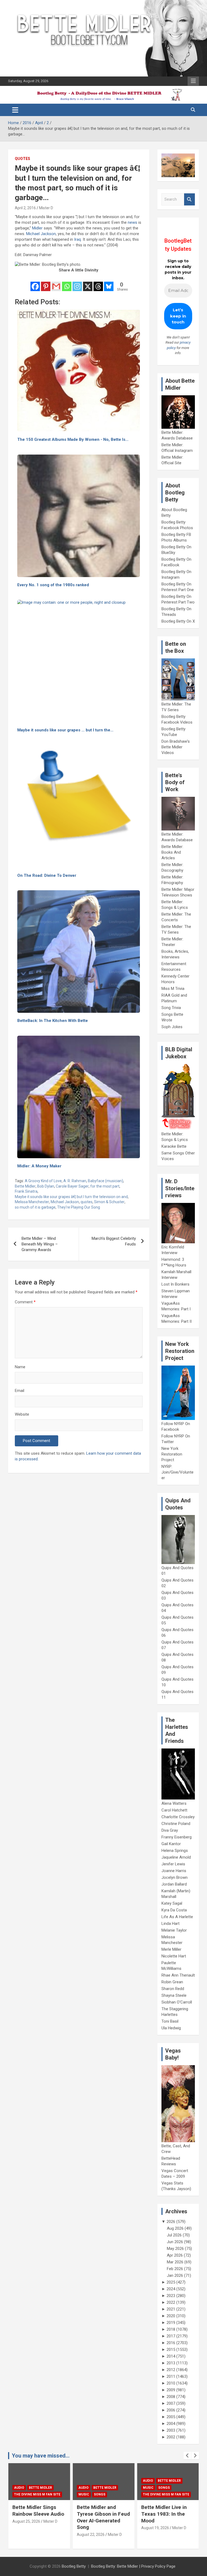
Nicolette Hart (174, 1956)
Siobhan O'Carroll (177, 2002)
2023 (171, 2296)
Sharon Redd (173, 1989)
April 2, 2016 (25, 208)
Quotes (23, 159)
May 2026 (175, 2249)
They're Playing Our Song (79, 1207)
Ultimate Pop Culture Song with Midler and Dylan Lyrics (166, 2514)
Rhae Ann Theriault (178, 1975)
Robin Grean (172, 1982)
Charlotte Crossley (178, 1817)
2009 (171, 2390)
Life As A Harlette (177, 1917)
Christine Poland (176, 1824)
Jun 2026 (175, 2242)
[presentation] (187, 2456)
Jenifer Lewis (173, 1864)
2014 (171, 2356)
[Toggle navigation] (15, 110)
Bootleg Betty (74, 2566)
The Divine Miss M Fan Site (102, 2494)
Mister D (46, 208)
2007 (171, 2403)
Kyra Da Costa (174, 1910)
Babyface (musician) (106, 1181)
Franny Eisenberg (177, 1837)
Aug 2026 (175, 2228)
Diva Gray (170, 1830)
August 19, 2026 (91, 2528)
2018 (171, 2329)
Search (189, 199)
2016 (171, 2343)
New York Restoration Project (172, 1454)
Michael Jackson (41, 234)
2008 (171, 2397)
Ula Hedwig (171, 2028)
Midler (37, 228)
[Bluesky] (109, 283)
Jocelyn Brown (175, 1877)
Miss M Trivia (173, 989)
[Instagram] (77, 283)
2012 (171, 2370)
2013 (171, 2363)
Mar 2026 (175, 2262)
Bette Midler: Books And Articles (172, 852)
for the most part (105, 1186)
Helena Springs (175, 1851)
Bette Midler (25, 1186)
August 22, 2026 (26, 2535)
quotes (87, 1202)
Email (20, 1391)
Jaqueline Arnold (176, 1857)
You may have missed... (41, 2456)
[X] (88, 283)
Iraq (77, 239)
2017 (171, 2336)
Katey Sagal (172, 1903)
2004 (171, 2424)
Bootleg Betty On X (178, 621)
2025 (171, 2282)
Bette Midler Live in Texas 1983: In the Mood (100, 2514)
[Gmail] (56, 283)
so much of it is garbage (35, 1207)
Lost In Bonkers (175, 1284)
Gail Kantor (171, 1844)
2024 (171, 2289)
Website (22, 1414)
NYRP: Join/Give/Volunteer (177, 1472)
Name (20, 1367)
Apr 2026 (175, 2255)
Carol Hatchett (174, 1810)
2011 (171, 2376)
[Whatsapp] (67, 283)
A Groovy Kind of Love (43, 1181)
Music (19, 2494)
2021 (171, 2309)
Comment (25, 1302)
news (132, 222)
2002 (171, 2437)
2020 (171, 2316)
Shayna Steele (174, 1995)
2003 (171, 2430)
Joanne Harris (174, 1871)
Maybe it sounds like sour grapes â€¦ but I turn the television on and (71, 1197)
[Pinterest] (46, 283)
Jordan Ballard (174, 1884)
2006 (171, 2410)
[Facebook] (35, 283)
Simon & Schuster (109, 1202)
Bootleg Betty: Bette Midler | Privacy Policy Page (133, 2566)
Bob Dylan (46, 1186)
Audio (19, 2488)
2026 (171, 2222)
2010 (171, 2383)
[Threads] (98, 283)
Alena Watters (174, 1803)
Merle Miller (171, 1949)
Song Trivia (171, 1008)
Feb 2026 (175, 2269)
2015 (171, 2350)
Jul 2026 (174, 2235)
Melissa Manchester (32, 1202)
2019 (171, 2323)
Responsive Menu (193, 81)
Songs (35, 2494)
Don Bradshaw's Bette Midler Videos (176, 747)
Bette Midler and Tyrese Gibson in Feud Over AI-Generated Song (39, 2517)
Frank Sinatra (26, 1191)
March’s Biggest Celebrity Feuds (114, 1241)
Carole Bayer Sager (72, 1186)
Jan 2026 (175, 2275)
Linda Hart (170, 1924)
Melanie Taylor (174, 1930)
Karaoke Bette (174, 1146)
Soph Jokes (172, 1027)
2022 (171, 2302)
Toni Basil (170, 2021)
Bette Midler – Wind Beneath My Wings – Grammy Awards (40, 1244)
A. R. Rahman (75, 1181)
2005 (171, 2417)
